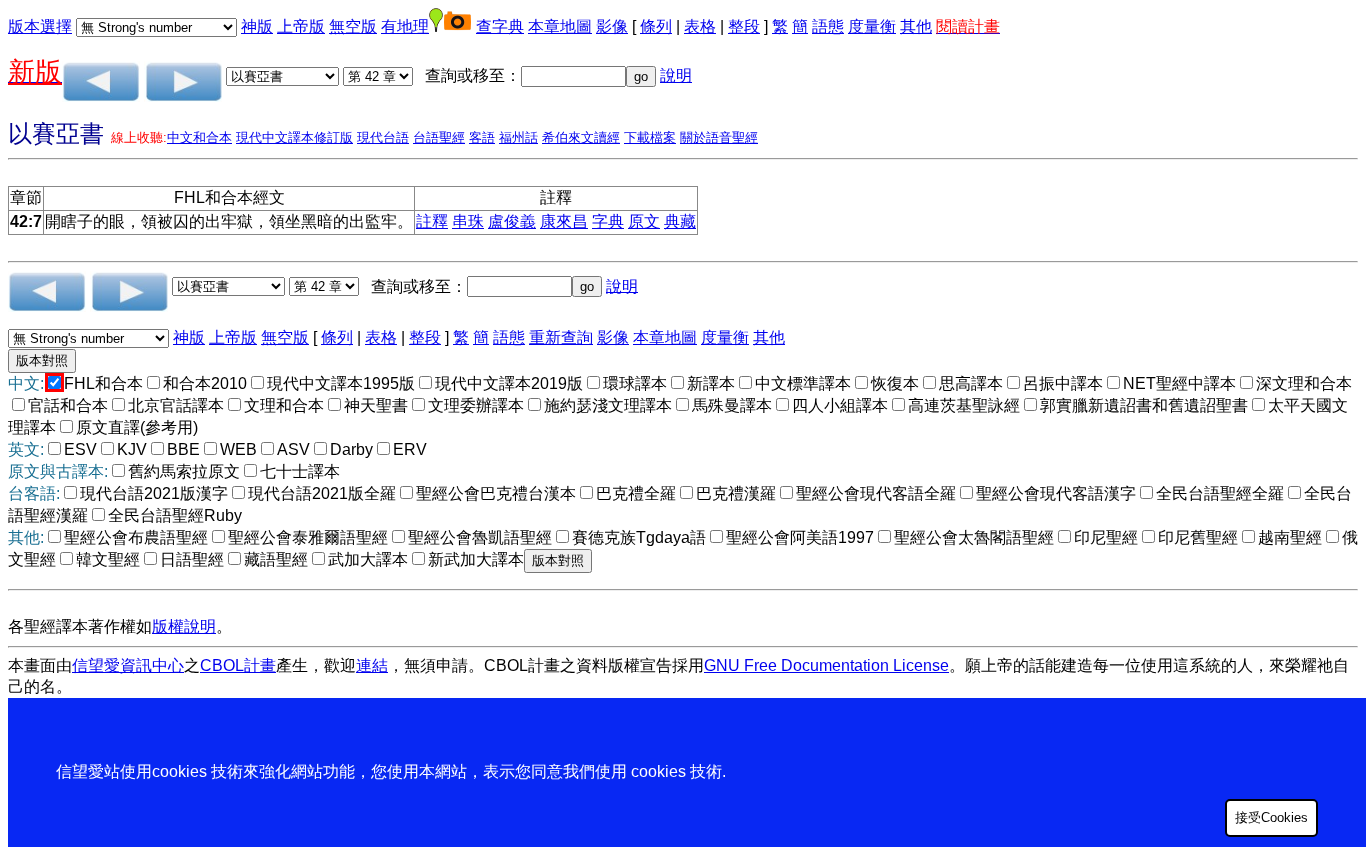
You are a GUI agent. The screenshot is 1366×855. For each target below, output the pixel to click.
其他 (916, 26)
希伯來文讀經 (581, 137)
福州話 (518, 137)
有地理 (405, 26)
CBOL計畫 (238, 665)
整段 (744, 26)
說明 (676, 75)
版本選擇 (40, 26)
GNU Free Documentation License (826, 665)
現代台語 (383, 137)
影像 (612, 26)
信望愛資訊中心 (128, 665)
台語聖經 (439, 137)
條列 (656, 26)
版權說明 (184, 626)
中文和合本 (199, 137)
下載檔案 (650, 137)
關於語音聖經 (719, 137)
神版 (257, 26)
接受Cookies (1271, 817)
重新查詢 (561, 337)
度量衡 (872, 26)
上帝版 (301, 26)
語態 (828, 26)
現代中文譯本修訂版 (294, 137)
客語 (482, 137)
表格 (700, 26)
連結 (372, 665)
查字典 (500, 26)
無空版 (353, 26)
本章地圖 (560, 26)
